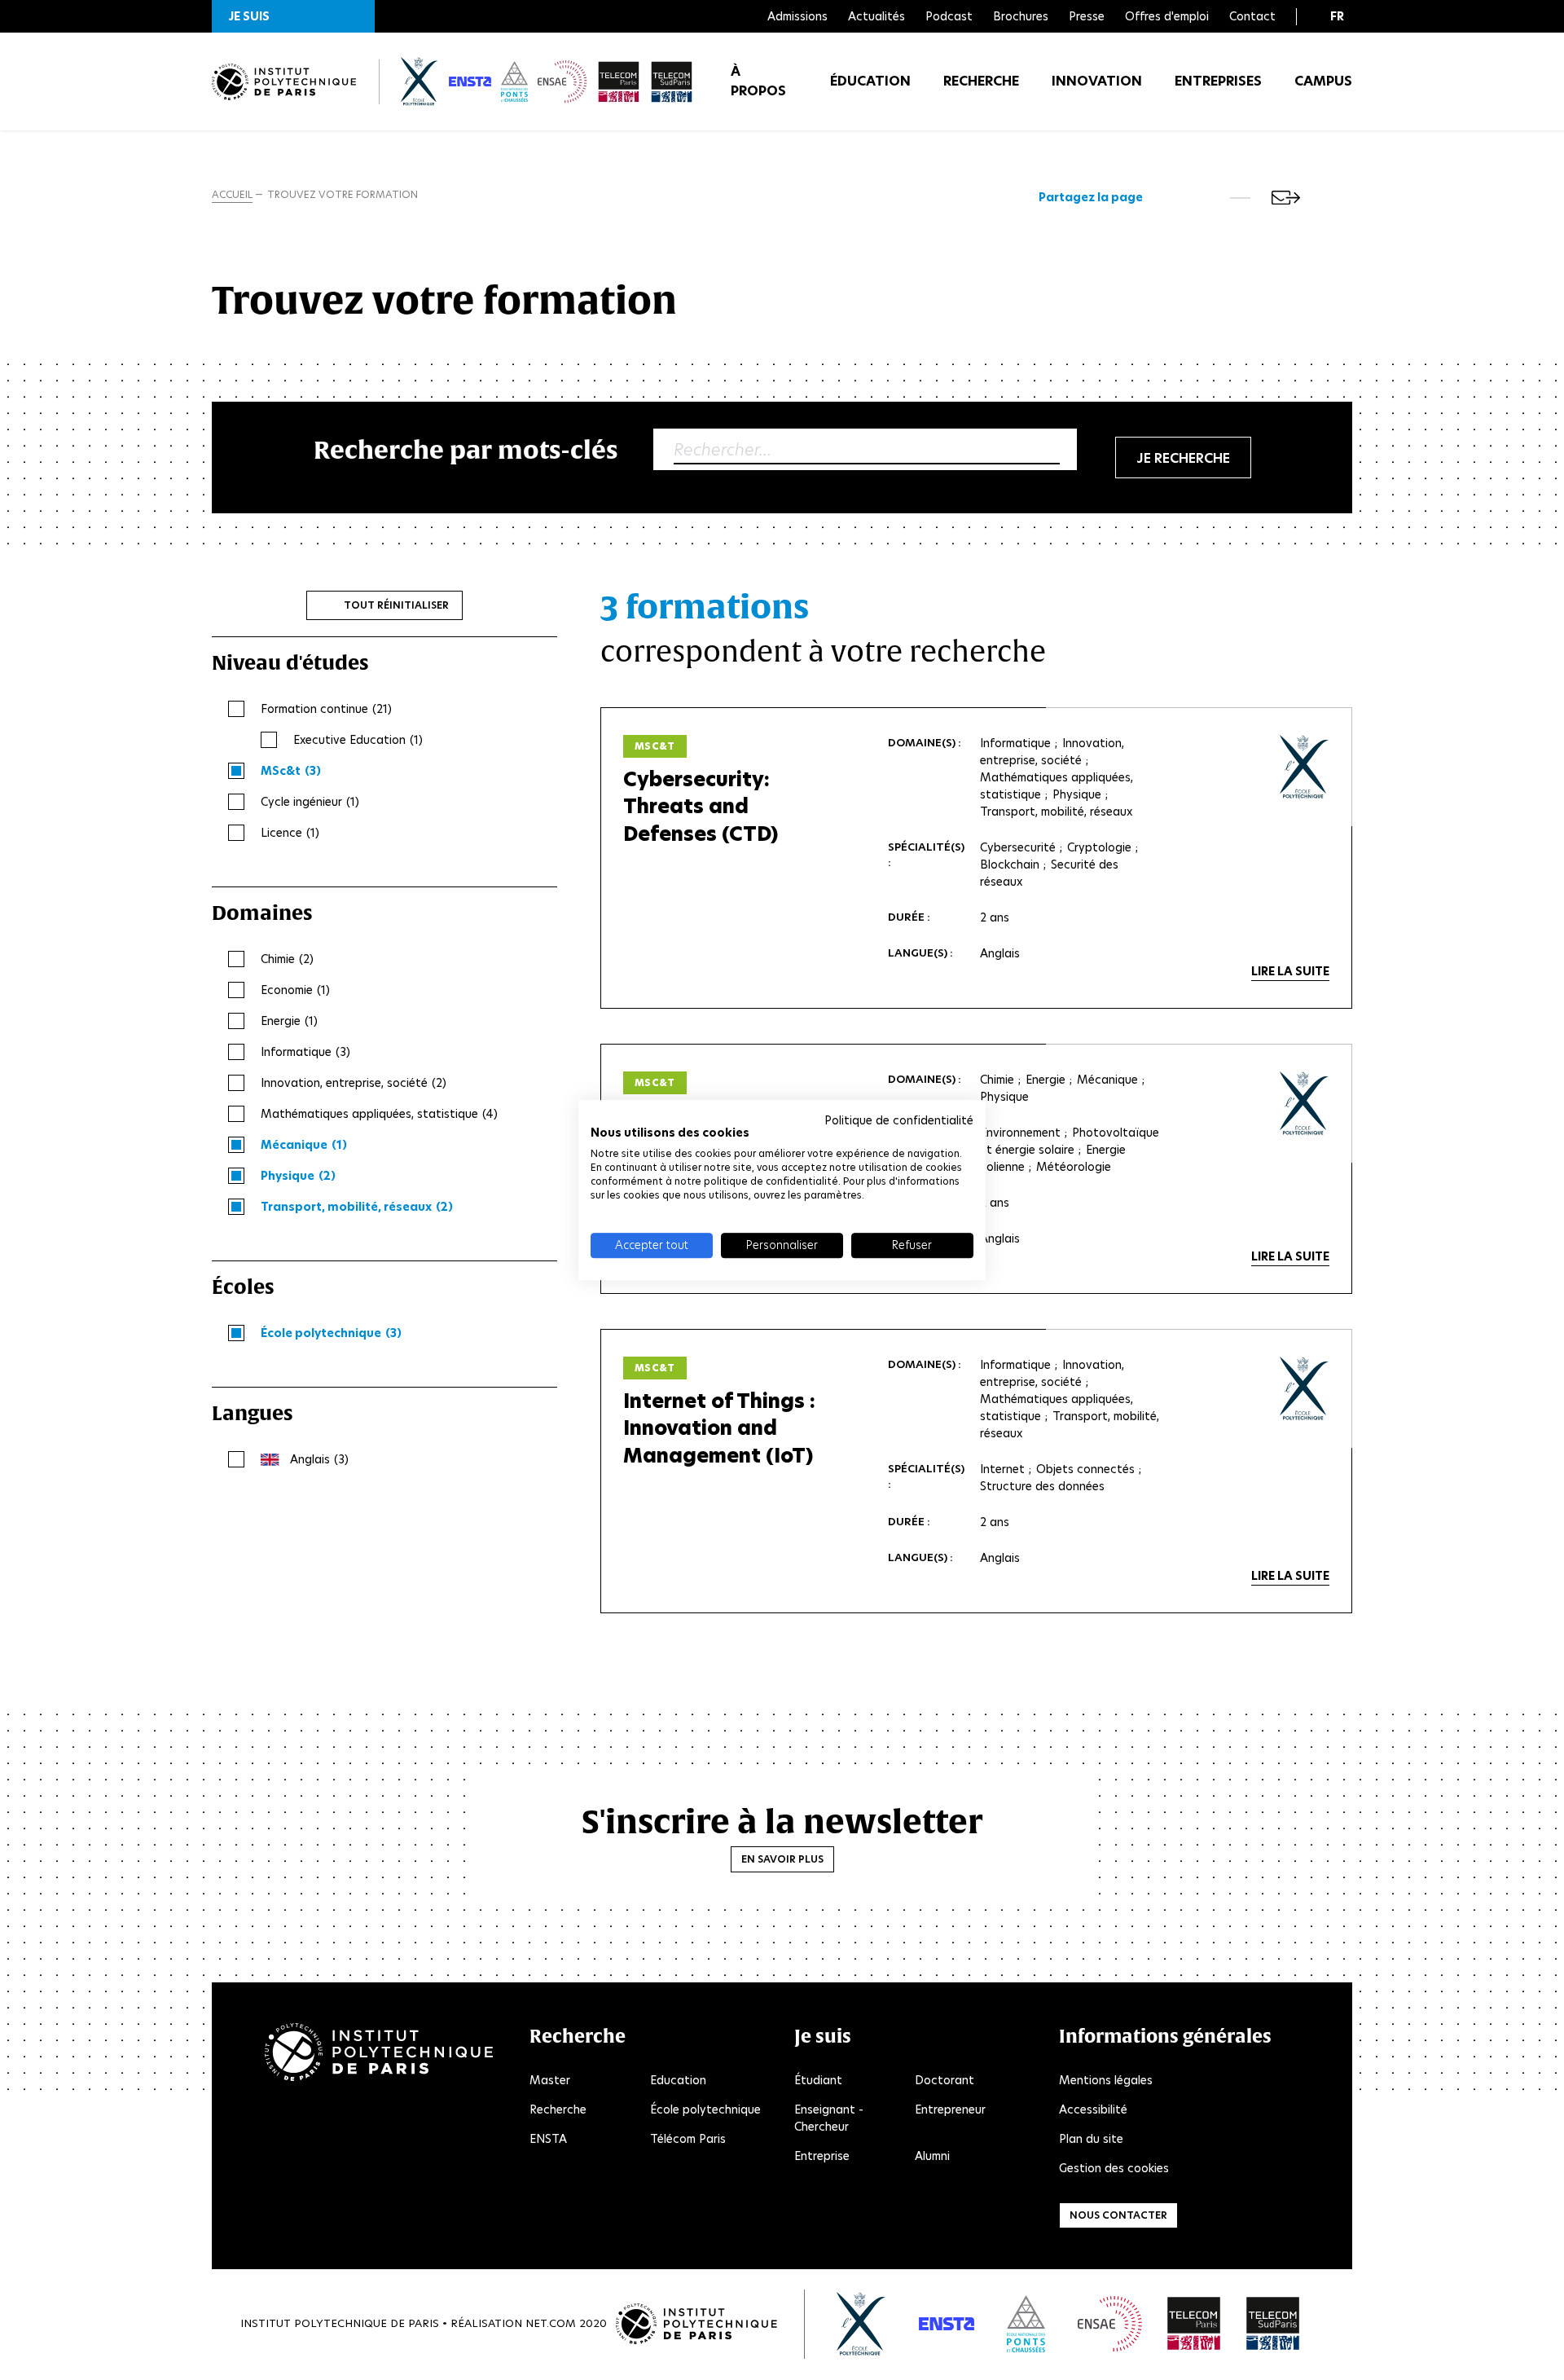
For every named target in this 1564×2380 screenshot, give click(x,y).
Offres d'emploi (1167, 16)
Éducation (870, 81)
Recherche (981, 81)
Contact (1252, 16)
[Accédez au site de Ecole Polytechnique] (861, 2324)
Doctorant (945, 2080)
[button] (293, 16)
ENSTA (548, 2139)
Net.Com (551, 2323)
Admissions (797, 16)
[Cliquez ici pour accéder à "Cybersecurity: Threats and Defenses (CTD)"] (1305, 767)
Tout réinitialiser (396, 605)
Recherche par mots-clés (466, 449)
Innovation (1097, 81)
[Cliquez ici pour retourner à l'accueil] (284, 82)
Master (550, 2080)
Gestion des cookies (1114, 2168)
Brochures (1021, 16)
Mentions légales (1106, 2080)
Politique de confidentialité (899, 1120)
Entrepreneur (950, 2109)
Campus (1323, 81)
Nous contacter (1118, 2215)
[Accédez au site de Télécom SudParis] (1273, 2324)
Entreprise (822, 2156)
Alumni (932, 2156)
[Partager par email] (1286, 198)
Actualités (876, 16)
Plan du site (1091, 2139)
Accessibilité (1093, 2109)
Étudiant (818, 2080)
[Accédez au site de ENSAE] (1110, 2324)
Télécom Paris (688, 2139)
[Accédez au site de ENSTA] (947, 2324)
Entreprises (1218, 81)
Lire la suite (1290, 971)
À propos (758, 81)
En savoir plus (782, 1859)
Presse (1087, 16)
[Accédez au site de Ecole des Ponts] (1026, 2324)
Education (678, 2080)
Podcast (949, 16)
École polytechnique (705, 2109)
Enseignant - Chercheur (829, 2118)
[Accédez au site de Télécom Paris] (1194, 2324)
